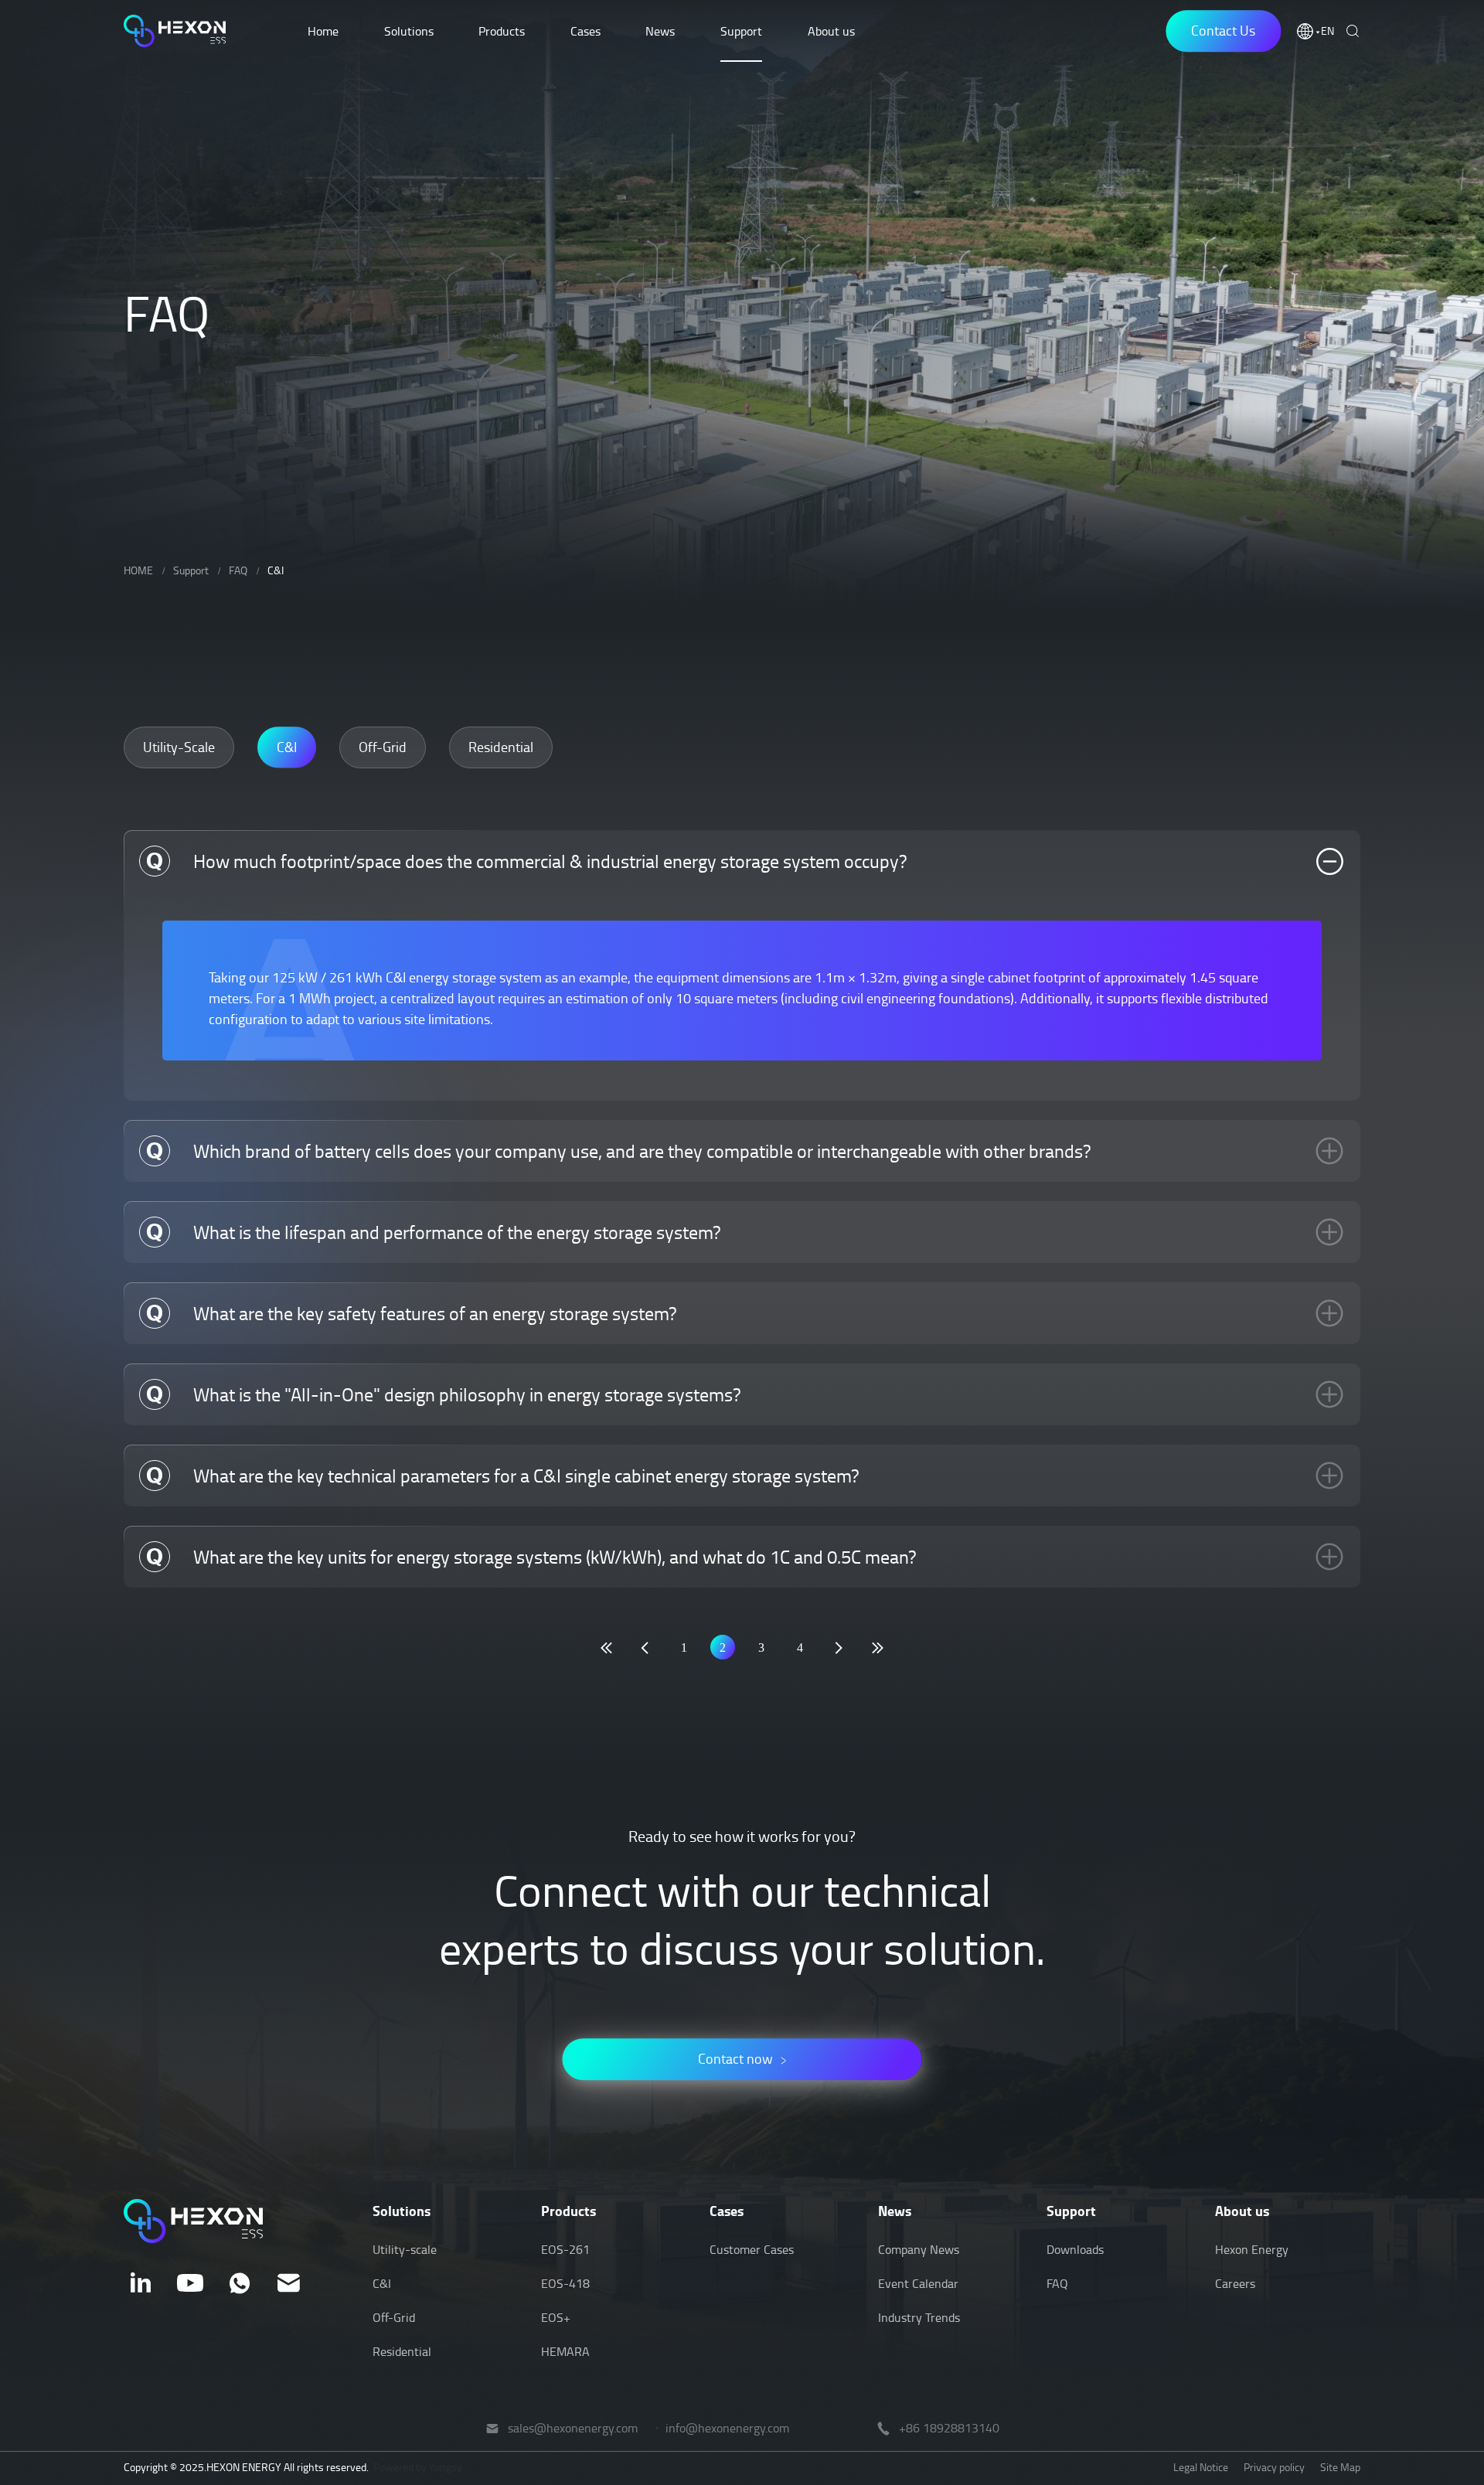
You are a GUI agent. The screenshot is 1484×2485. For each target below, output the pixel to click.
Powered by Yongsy (418, 2467)
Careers (1235, 2283)
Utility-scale (405, 2249)
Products (502, 31)
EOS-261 (565, 2249)
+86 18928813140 (949, 2428)
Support (741, 31)
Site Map (1340, 2467)
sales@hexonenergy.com (573, 2428)
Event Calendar (918, 2283)
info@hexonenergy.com (727, 2428)
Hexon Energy (1252, 2249)
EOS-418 (565, 2283)
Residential (402, 2351)
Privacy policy (1274, 2467)
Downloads (1075, 2249)
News (660, 31)
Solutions (409, 31)
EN (1327, 31)
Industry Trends (919, 2317)
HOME (138, 570)
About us (831, 31)
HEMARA (565, 2351)
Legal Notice (1201, 2467)
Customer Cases (752, 2249)
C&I (276, 570)
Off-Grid (394, 2317)
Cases (585, 31)
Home (323, 31)
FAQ (238, 570)
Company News (919, 2249)
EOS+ (556, 2317)
